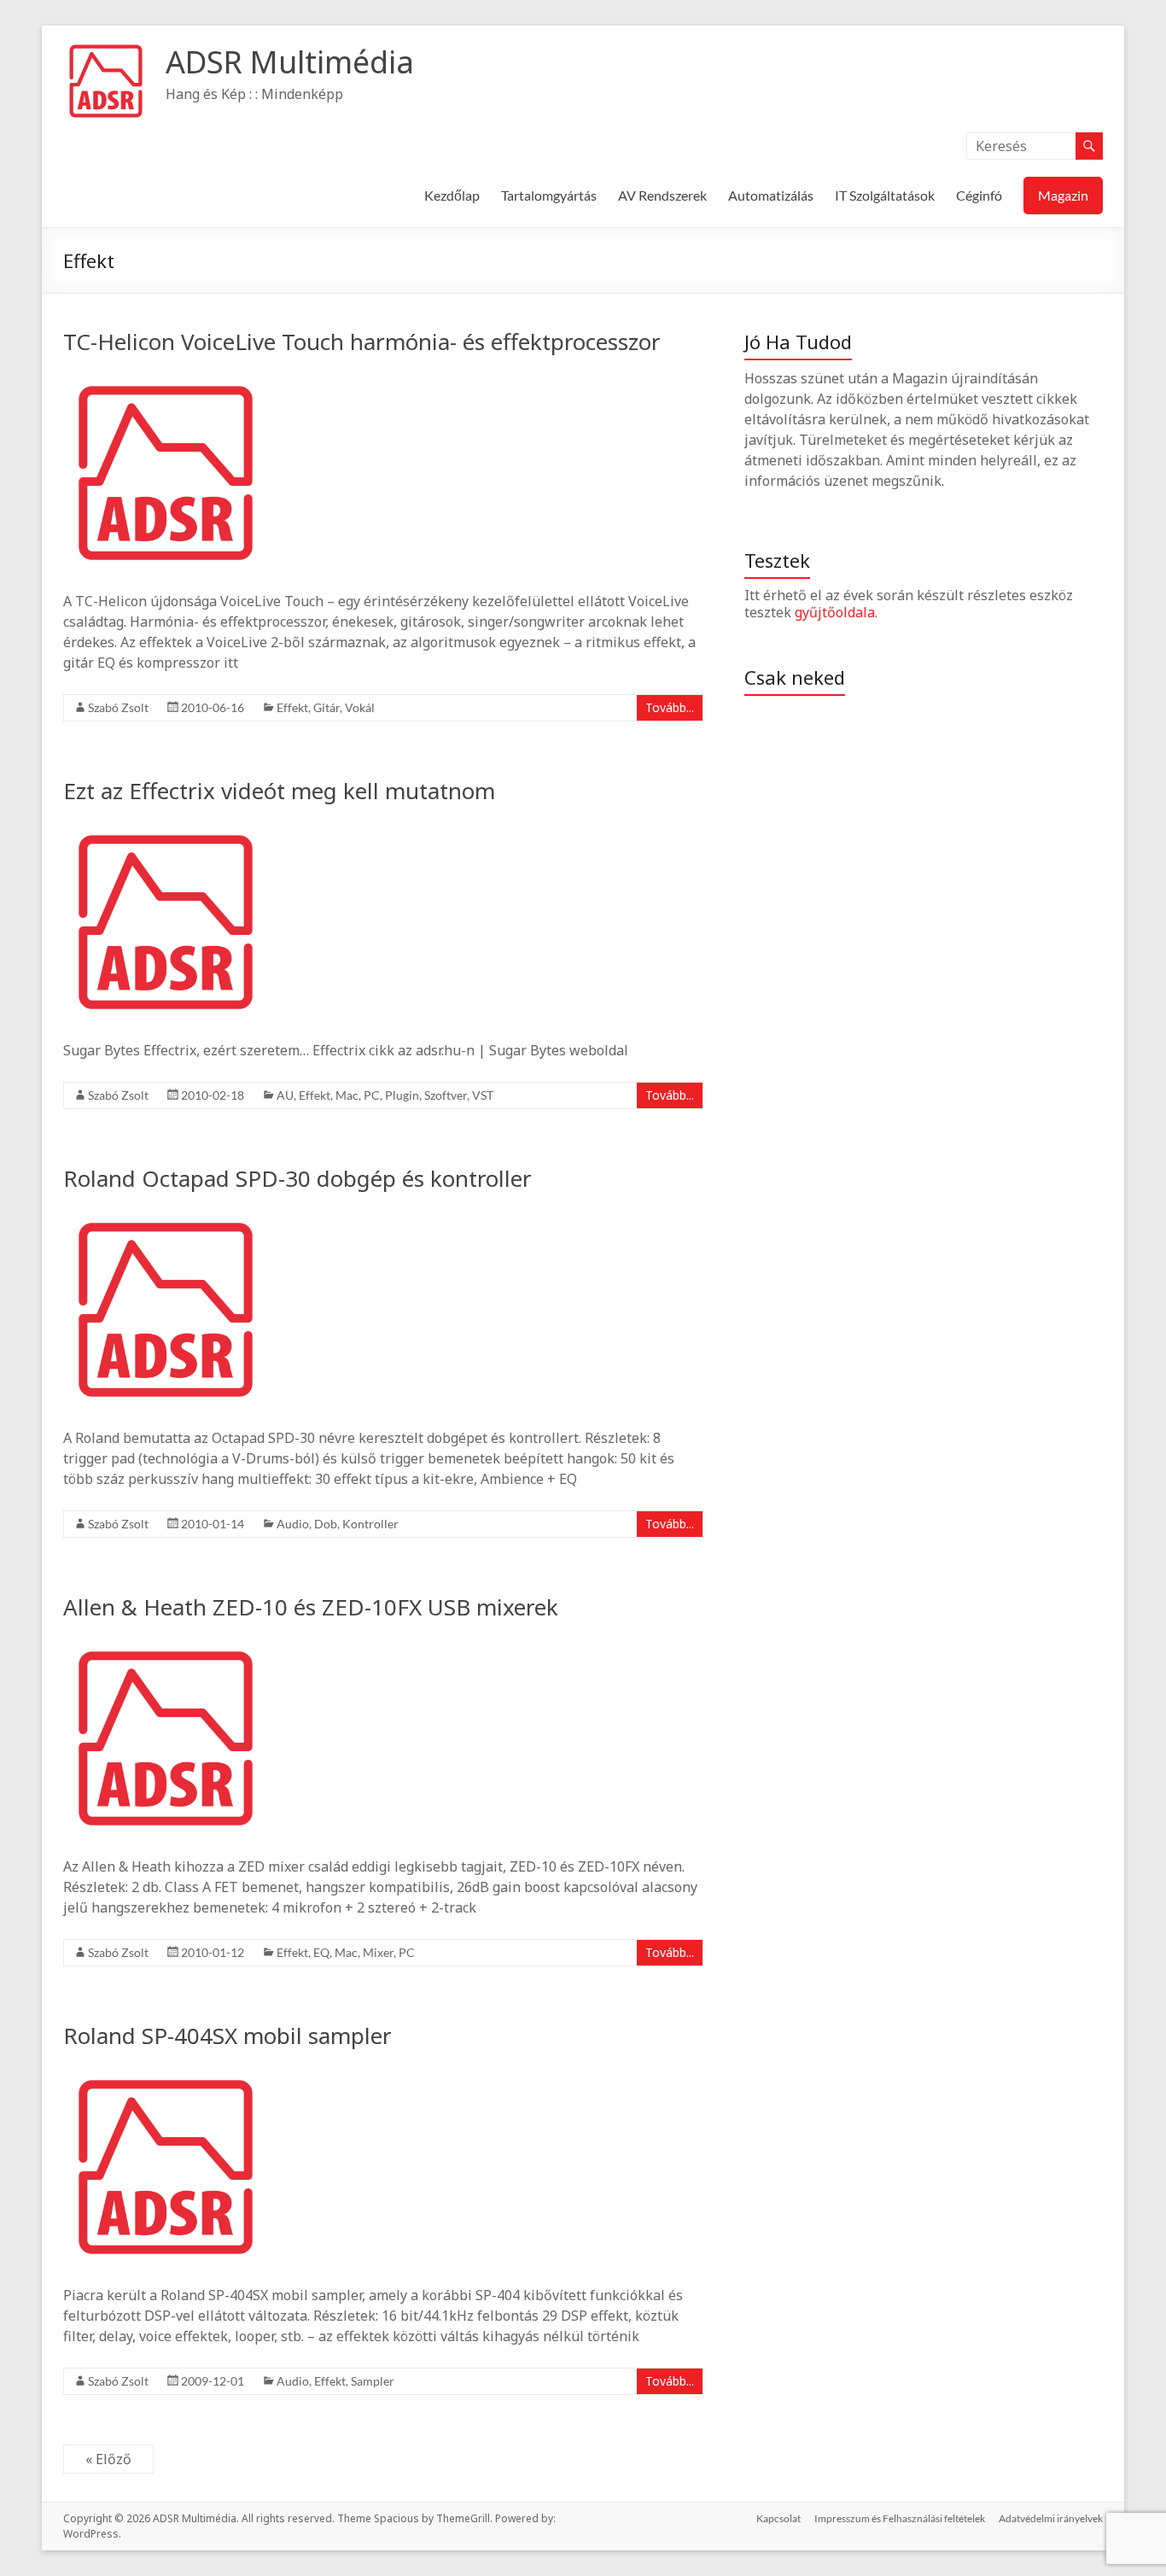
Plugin (402, 1095)
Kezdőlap (452, 195)
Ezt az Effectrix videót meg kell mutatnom (279, 791)
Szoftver (446, 1095)
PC (372, 1095)
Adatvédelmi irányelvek (1051, 2518)
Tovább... (670, 707)
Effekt (292, 707)
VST (483, 1095)
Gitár (326, 707)
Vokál (360, 707)
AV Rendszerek (662, 195)
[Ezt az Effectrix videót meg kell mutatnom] (166, 828)
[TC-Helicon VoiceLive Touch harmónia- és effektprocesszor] (166, 379)
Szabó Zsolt (118, 707)
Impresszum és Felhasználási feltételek (900, 2518)
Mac (347, 1095)
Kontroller (370, 1524)
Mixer (378, 1952)
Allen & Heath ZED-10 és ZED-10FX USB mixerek (311, 1607)
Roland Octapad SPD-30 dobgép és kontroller (297, 1178)
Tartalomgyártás (549, 195)
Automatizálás (771, 195)
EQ (321, 1952)
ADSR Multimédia (290, 62)
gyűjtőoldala (835, 612)
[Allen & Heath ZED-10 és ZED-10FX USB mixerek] (166, 1644)
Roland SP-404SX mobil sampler (227, 2036)
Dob (326, 1524)
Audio (293, 1524)
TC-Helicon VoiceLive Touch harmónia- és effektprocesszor (362, 342)
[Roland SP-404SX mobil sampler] (166, 2073)
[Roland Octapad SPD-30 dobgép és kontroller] (166, 1216)
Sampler (373, 2381)
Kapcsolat (778, 2518)
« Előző (108, 2459)
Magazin (1063, 195)
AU (285, 1095)
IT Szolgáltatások (885, 195)
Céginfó (979, 195)
